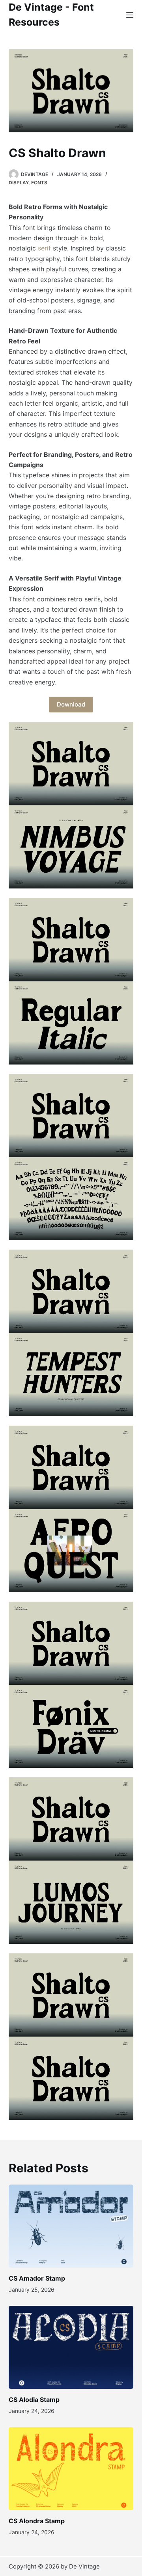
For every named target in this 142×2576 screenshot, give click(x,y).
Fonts (39, 183)
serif (44, 248)
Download (71, 704)
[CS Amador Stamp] (71, 2226)
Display (19, 183)
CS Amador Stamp (37, 2278)
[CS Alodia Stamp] (71, 2347)
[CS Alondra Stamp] (71, 2469)
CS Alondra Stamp (37, 2521)
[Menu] (130, 15)
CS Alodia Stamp (34, 2400)
